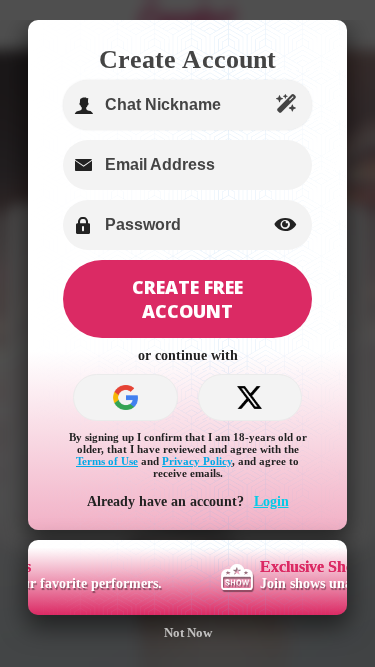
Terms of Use (107, 461)
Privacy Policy (197, 461)
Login (271, 501)
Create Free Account (187, 299)
